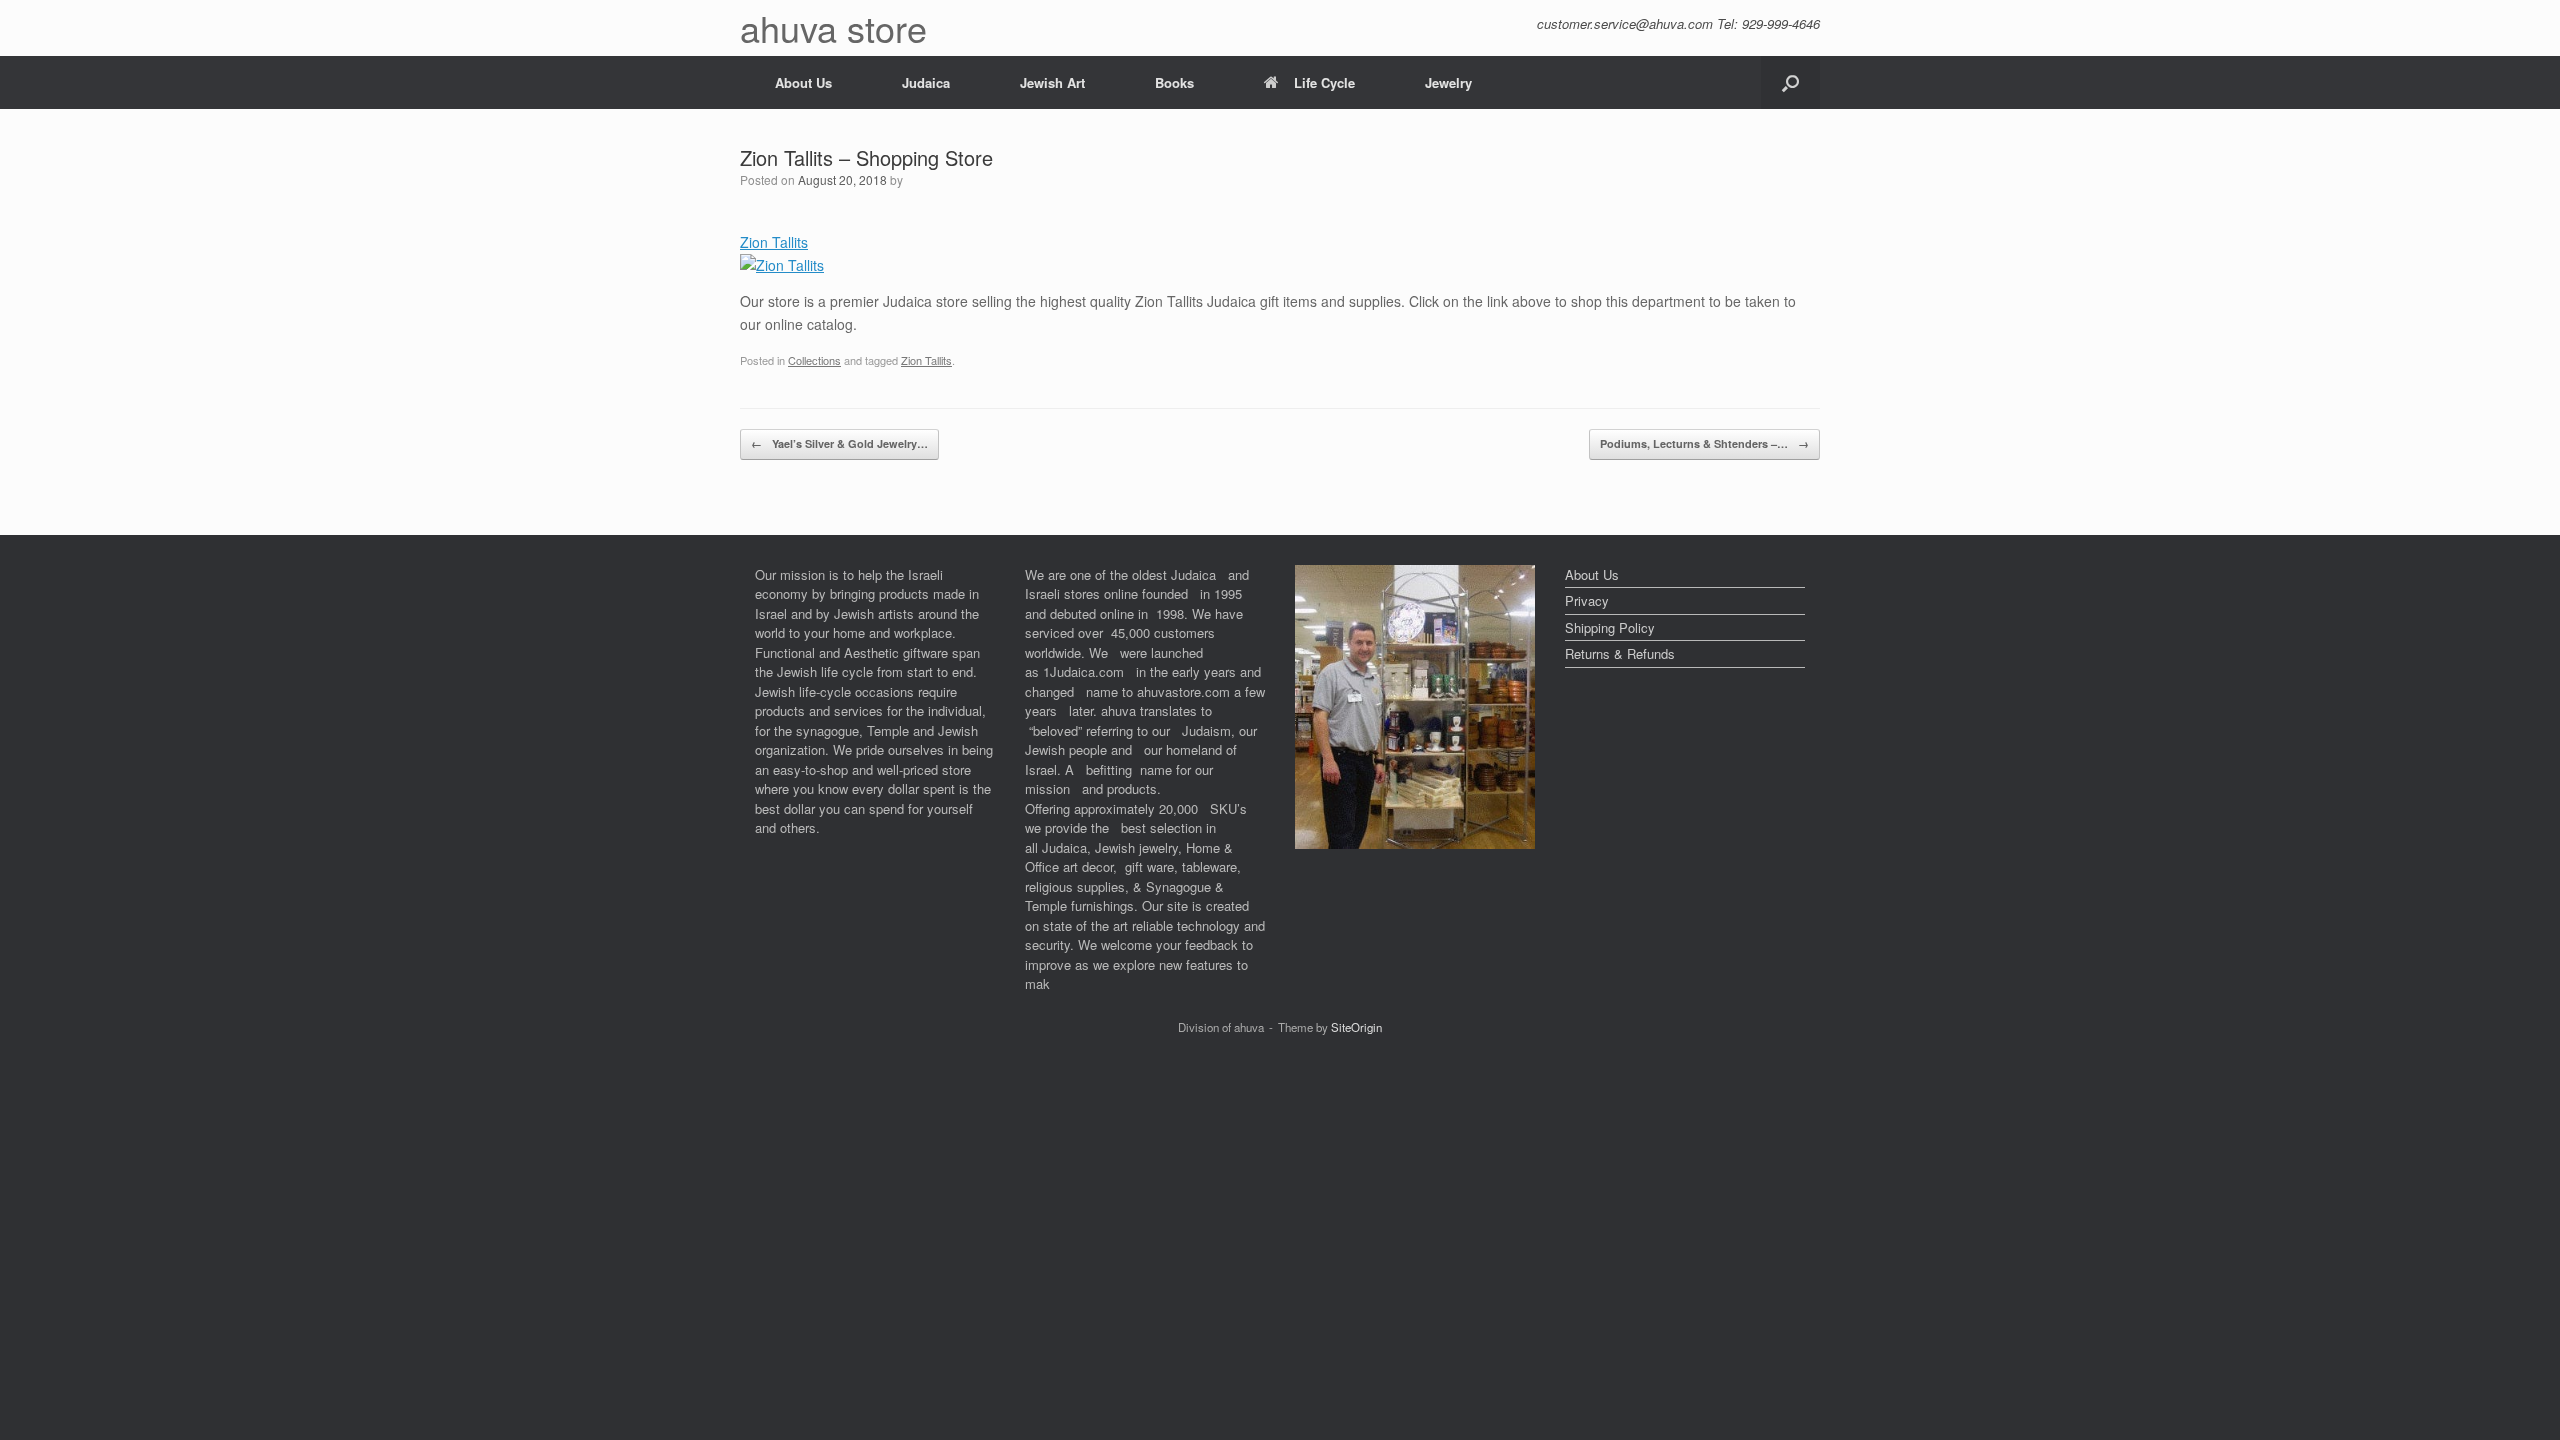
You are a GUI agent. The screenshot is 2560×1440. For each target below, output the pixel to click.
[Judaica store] (1415, 843)
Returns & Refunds (1620, 653)
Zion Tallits (926, 360)
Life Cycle (1324, 82)
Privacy (1587, 600)
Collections (814, 360)
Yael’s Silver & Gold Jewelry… (839, 443)
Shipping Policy (1610, 627)
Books (1174, 82)
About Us (803, 82)
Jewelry (1448, 82)
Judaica (926, 82)
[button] (1790, 82)
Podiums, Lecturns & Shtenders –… (1704, 443)
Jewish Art (1052, 82)
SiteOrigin (1356, 1027)
